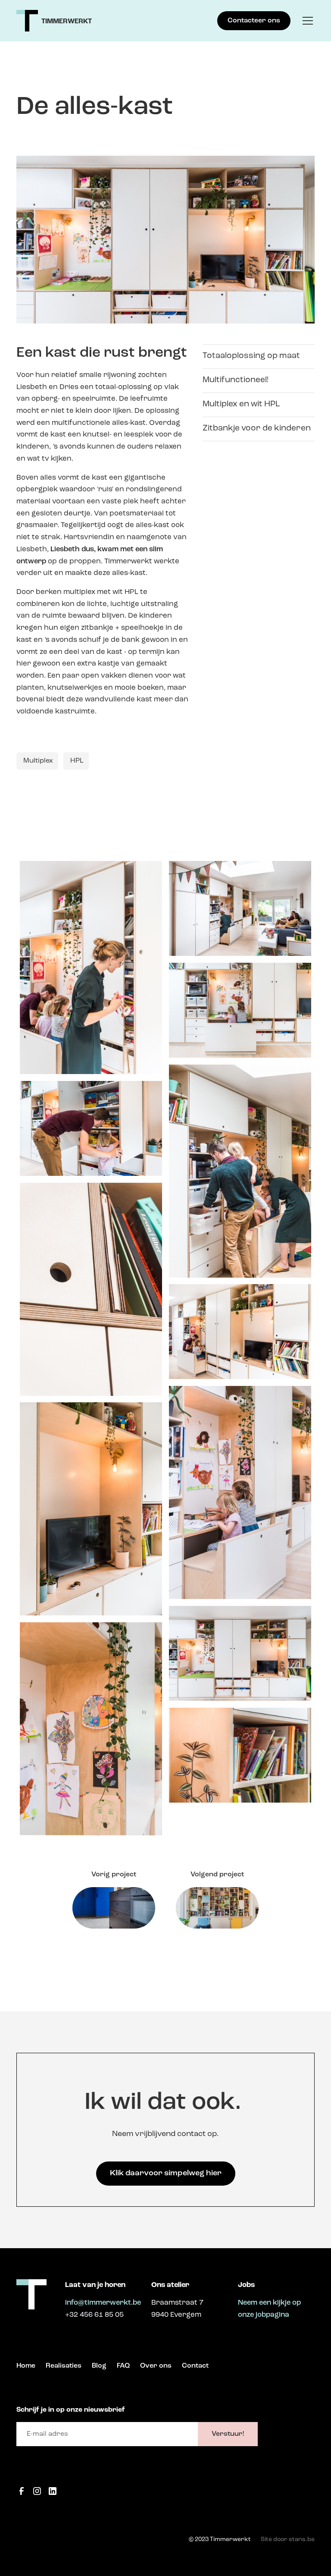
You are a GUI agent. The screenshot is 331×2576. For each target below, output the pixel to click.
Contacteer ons (254, 21)
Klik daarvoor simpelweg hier (166, 2173)
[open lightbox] (91, 968)
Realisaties (64, 2366)
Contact (195, 2366)
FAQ (123, 2366)
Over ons (156, 2366)
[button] (306, 21)
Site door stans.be (288, 2540)
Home (26, 2366)
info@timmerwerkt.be (103, 2303)
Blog (99, 2366)
